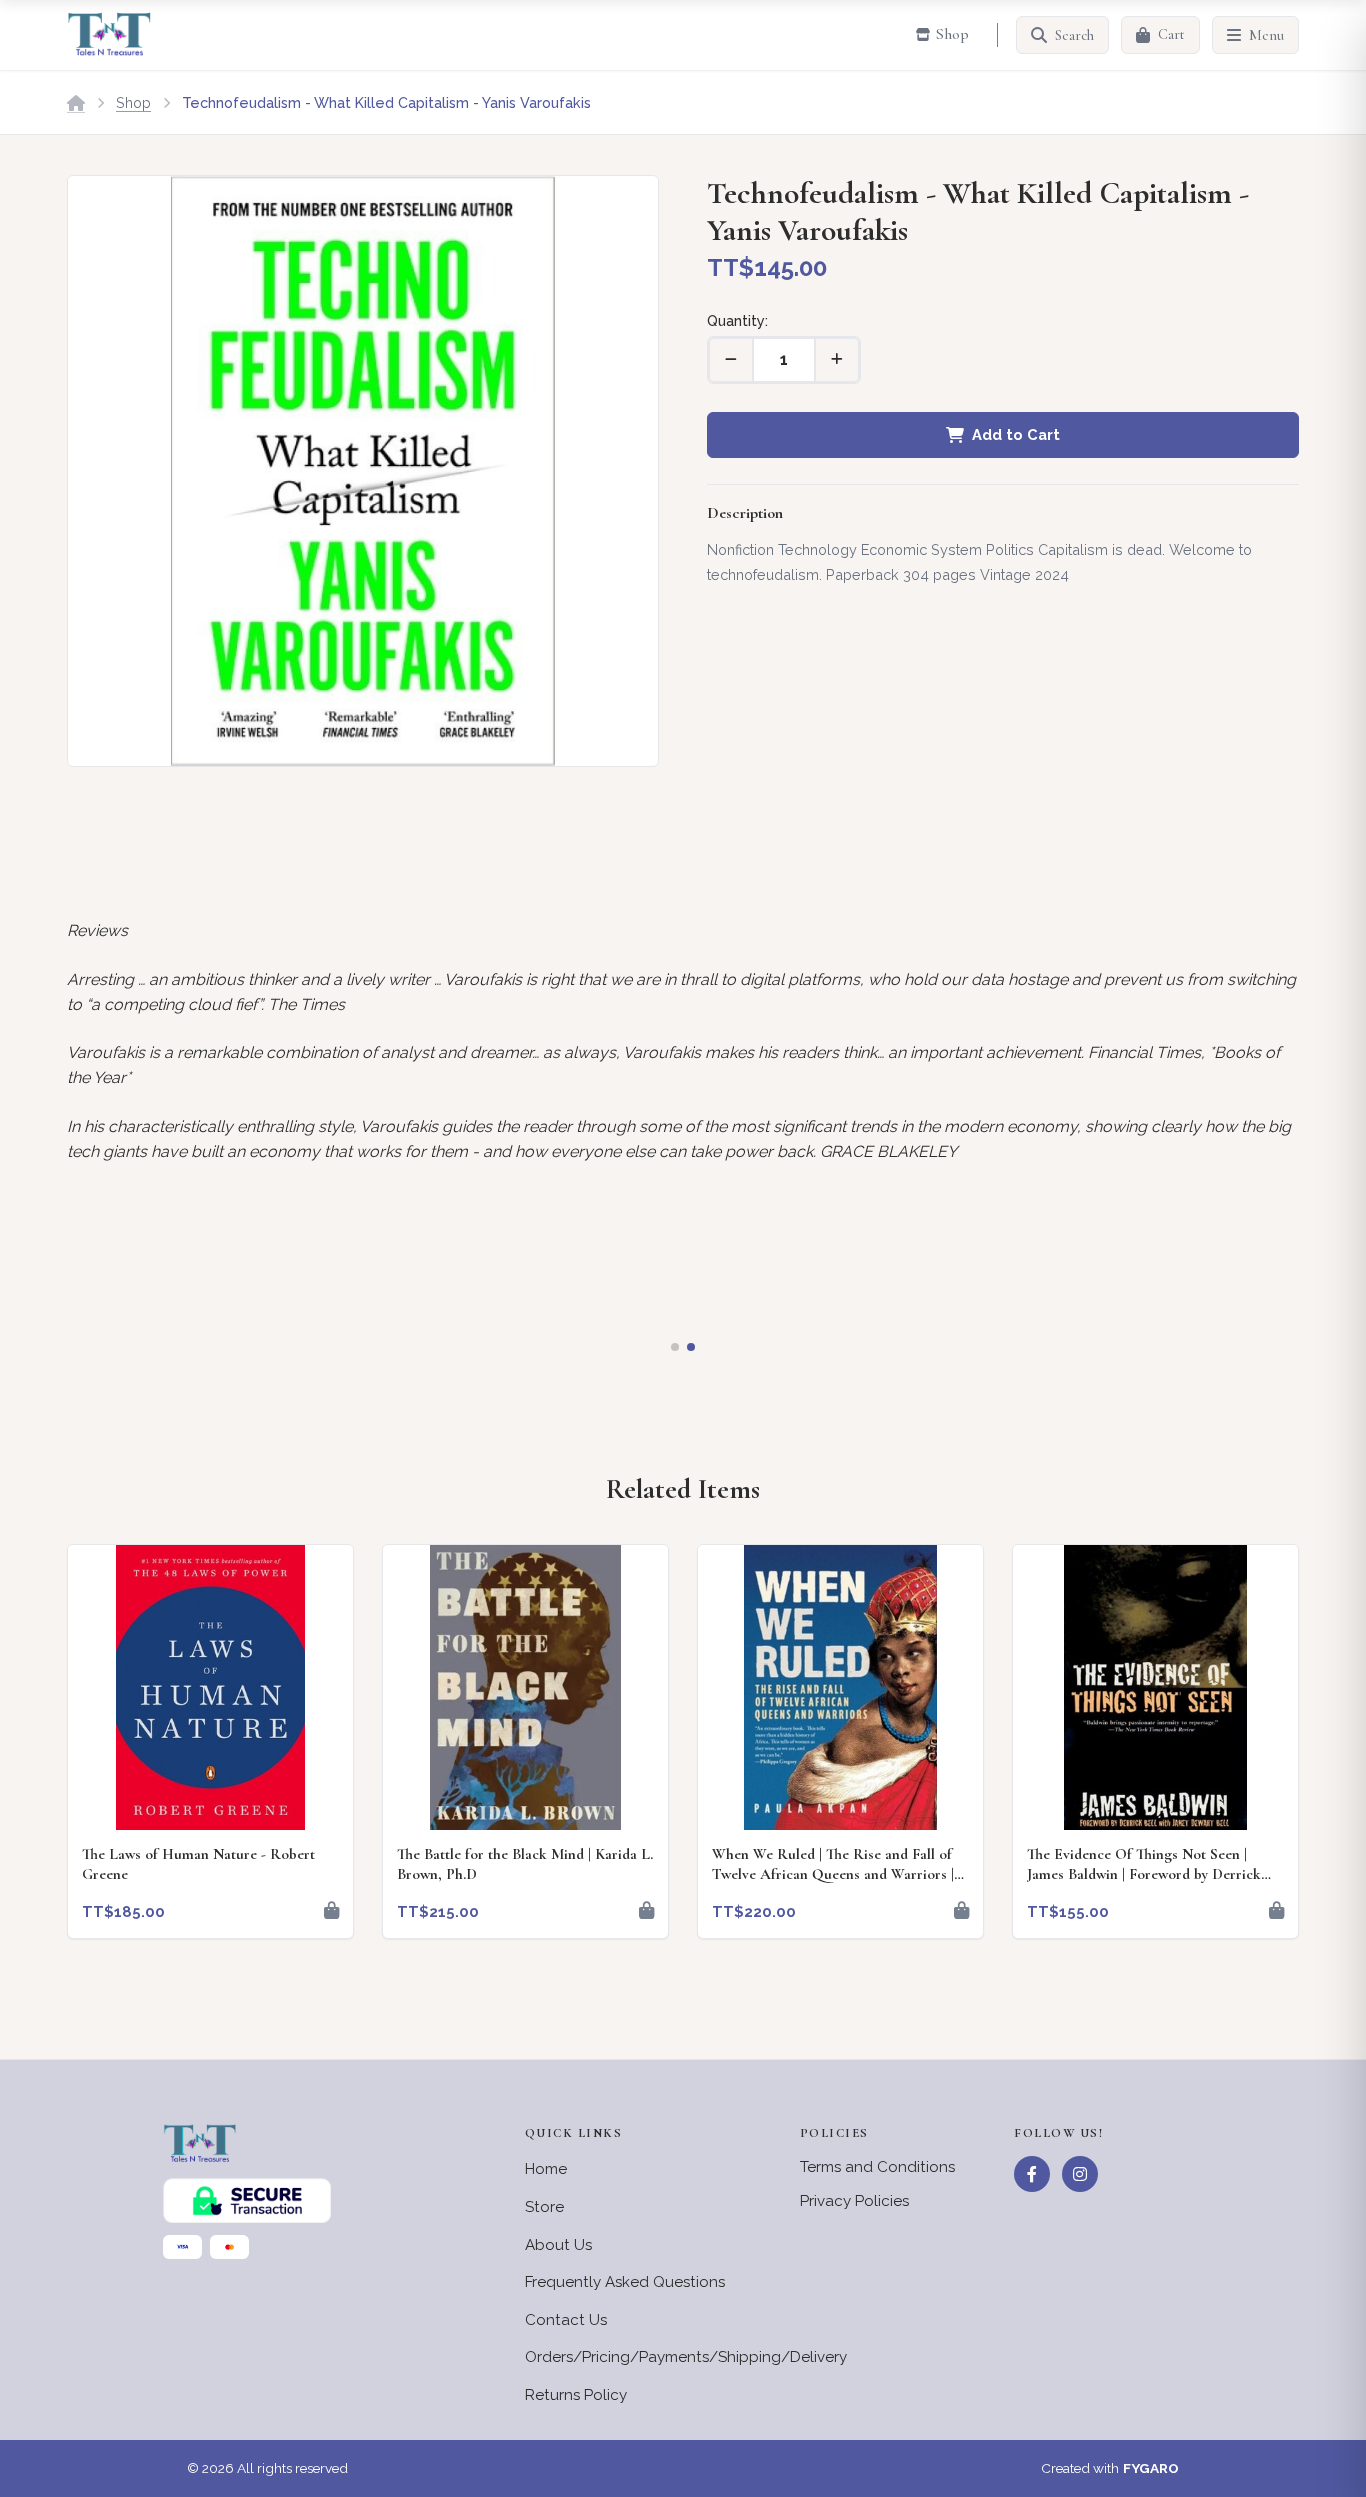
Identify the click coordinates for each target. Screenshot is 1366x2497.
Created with (1110, 2468)
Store (544, 2207)
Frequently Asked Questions (625, 2282)
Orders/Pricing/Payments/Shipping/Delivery (686, 2357)
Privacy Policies (854, 2201)
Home (546, 2169)
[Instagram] (1080, 2174)
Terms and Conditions (877, 2167)
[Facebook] (1032, 2174)
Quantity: (737, 320)
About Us (558, 2245)
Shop (133, 102)
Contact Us (566, 2320)
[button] (675, 1347)
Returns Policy (576, 2395)
